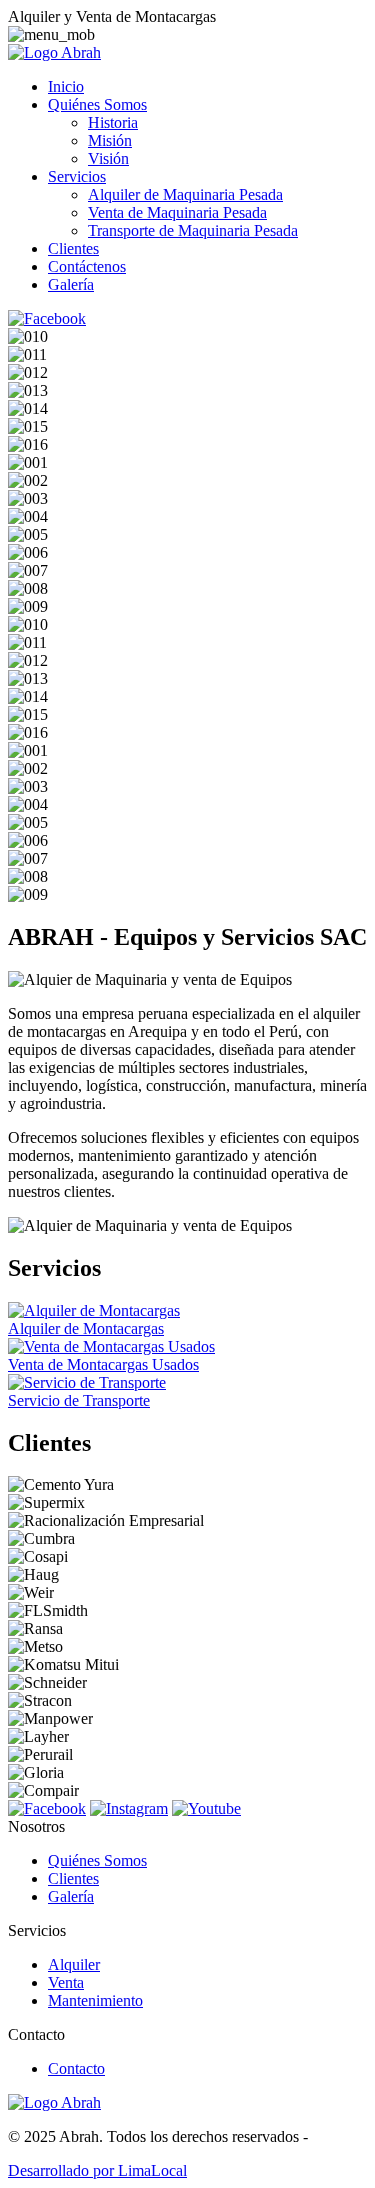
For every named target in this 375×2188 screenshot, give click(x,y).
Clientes (73, 248)
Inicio (66, 86)
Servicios (77, 176)
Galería (71, 284)
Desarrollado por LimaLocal (97, 2170)
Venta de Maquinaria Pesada (177, 212)
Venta (66, 1982)
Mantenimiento (95, 2000)
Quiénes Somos (97, 104)
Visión (108, 158)
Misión (110, 140)
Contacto (76, 2068)
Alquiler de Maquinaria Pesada (185, 194)
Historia (113, 122)
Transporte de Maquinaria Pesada (193, 230)
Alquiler (74, 1964)
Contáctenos (87, 266)
